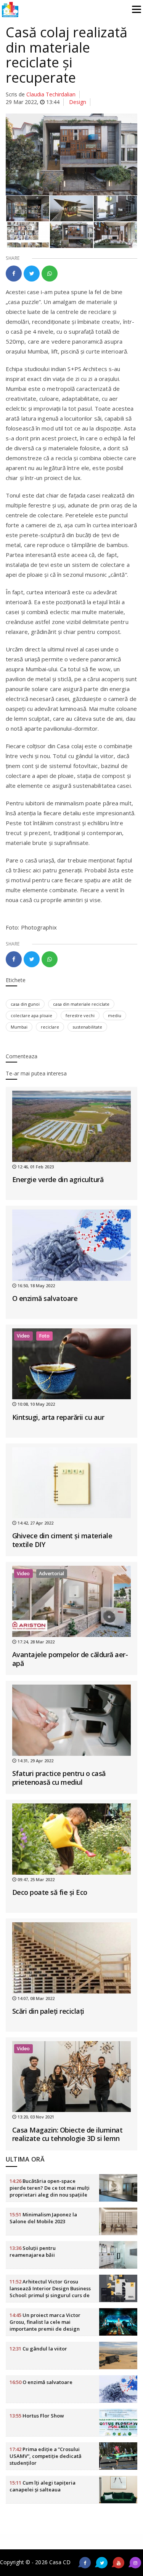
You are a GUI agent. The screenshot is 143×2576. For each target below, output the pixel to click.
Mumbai (19, 1027)
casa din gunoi (25, 1004)
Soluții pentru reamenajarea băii (33, 2251)
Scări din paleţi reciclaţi (48, 2011)
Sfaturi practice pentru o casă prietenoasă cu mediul (59, 1778)
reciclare (50, 1027)
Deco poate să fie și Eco (50, 1892)
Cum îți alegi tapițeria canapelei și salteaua (43, 2486)
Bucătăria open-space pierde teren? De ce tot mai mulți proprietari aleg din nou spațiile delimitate (50, 2191)
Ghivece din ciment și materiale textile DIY (62, 1540)
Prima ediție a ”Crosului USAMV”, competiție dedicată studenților (46, 2456)
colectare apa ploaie (31, 1015)
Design (78, 102)
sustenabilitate (87, 1027)
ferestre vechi (80, 1015)
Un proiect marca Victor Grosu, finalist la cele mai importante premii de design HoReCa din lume (45, 2325)
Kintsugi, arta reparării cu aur (58, 1417)
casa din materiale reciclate (81, 1004)
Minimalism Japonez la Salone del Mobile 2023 (43, 2218)
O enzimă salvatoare (45, 1298)
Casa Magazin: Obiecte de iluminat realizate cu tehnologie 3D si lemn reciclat (67, 2138)
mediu (115, 1015)
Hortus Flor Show (37, 2416)
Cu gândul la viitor (38, 2349)
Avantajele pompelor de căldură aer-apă (70, 1659)
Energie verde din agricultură (58, 1179)
